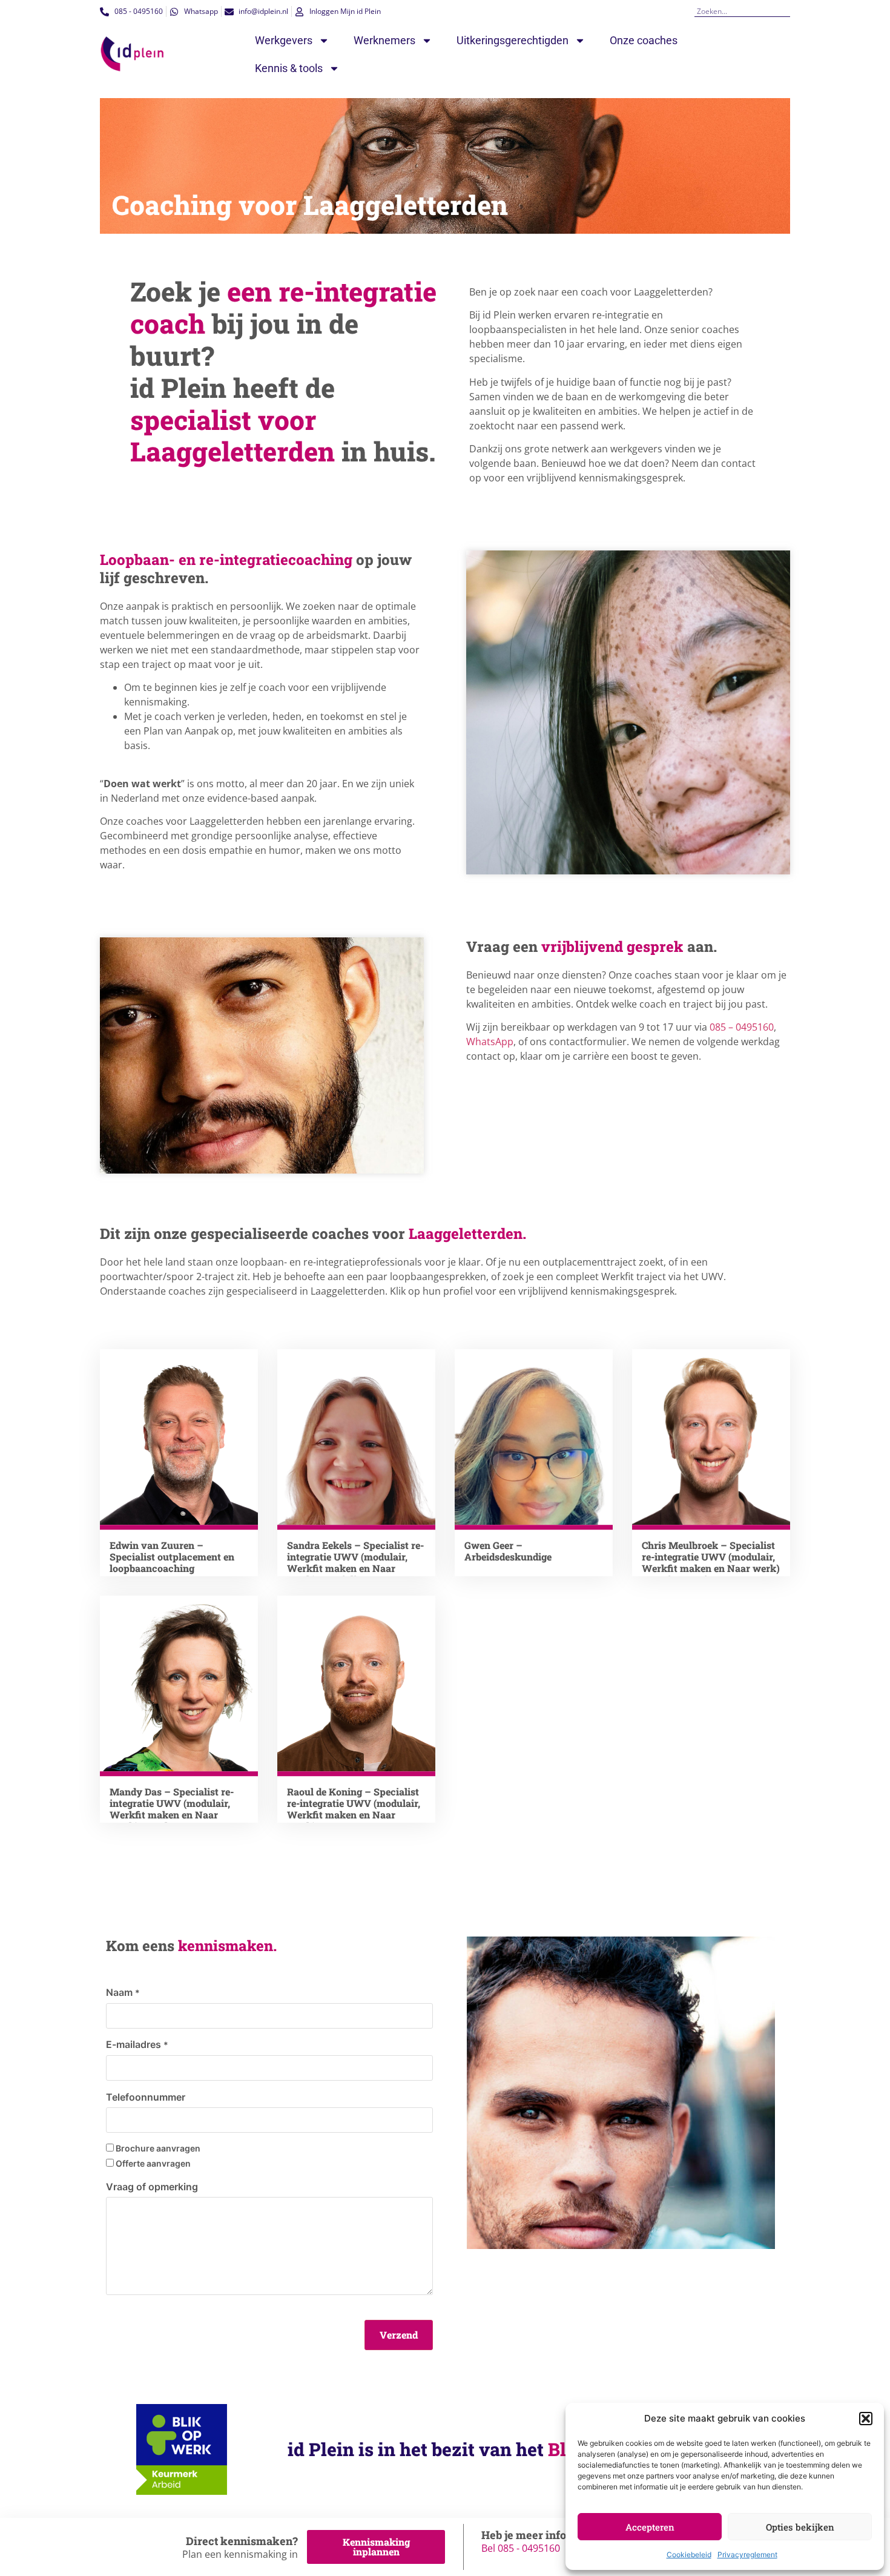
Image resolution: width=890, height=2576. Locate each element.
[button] (866, 2419)
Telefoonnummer (146, 2097)
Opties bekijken (800, 2527)
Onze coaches (644, 40)
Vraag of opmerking (152, 2187)
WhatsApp (490, 1042)
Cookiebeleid (689, 2555)
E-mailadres (137, 2044)
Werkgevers (284, 40)
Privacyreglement (747, 2555)
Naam (123, 1992)
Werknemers (384, 40)
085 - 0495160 (529, 2548)
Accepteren (650, 2527)
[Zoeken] (786, 11)
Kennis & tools (289, 68)
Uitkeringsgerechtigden (513, 40)
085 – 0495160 (742, 1027)
